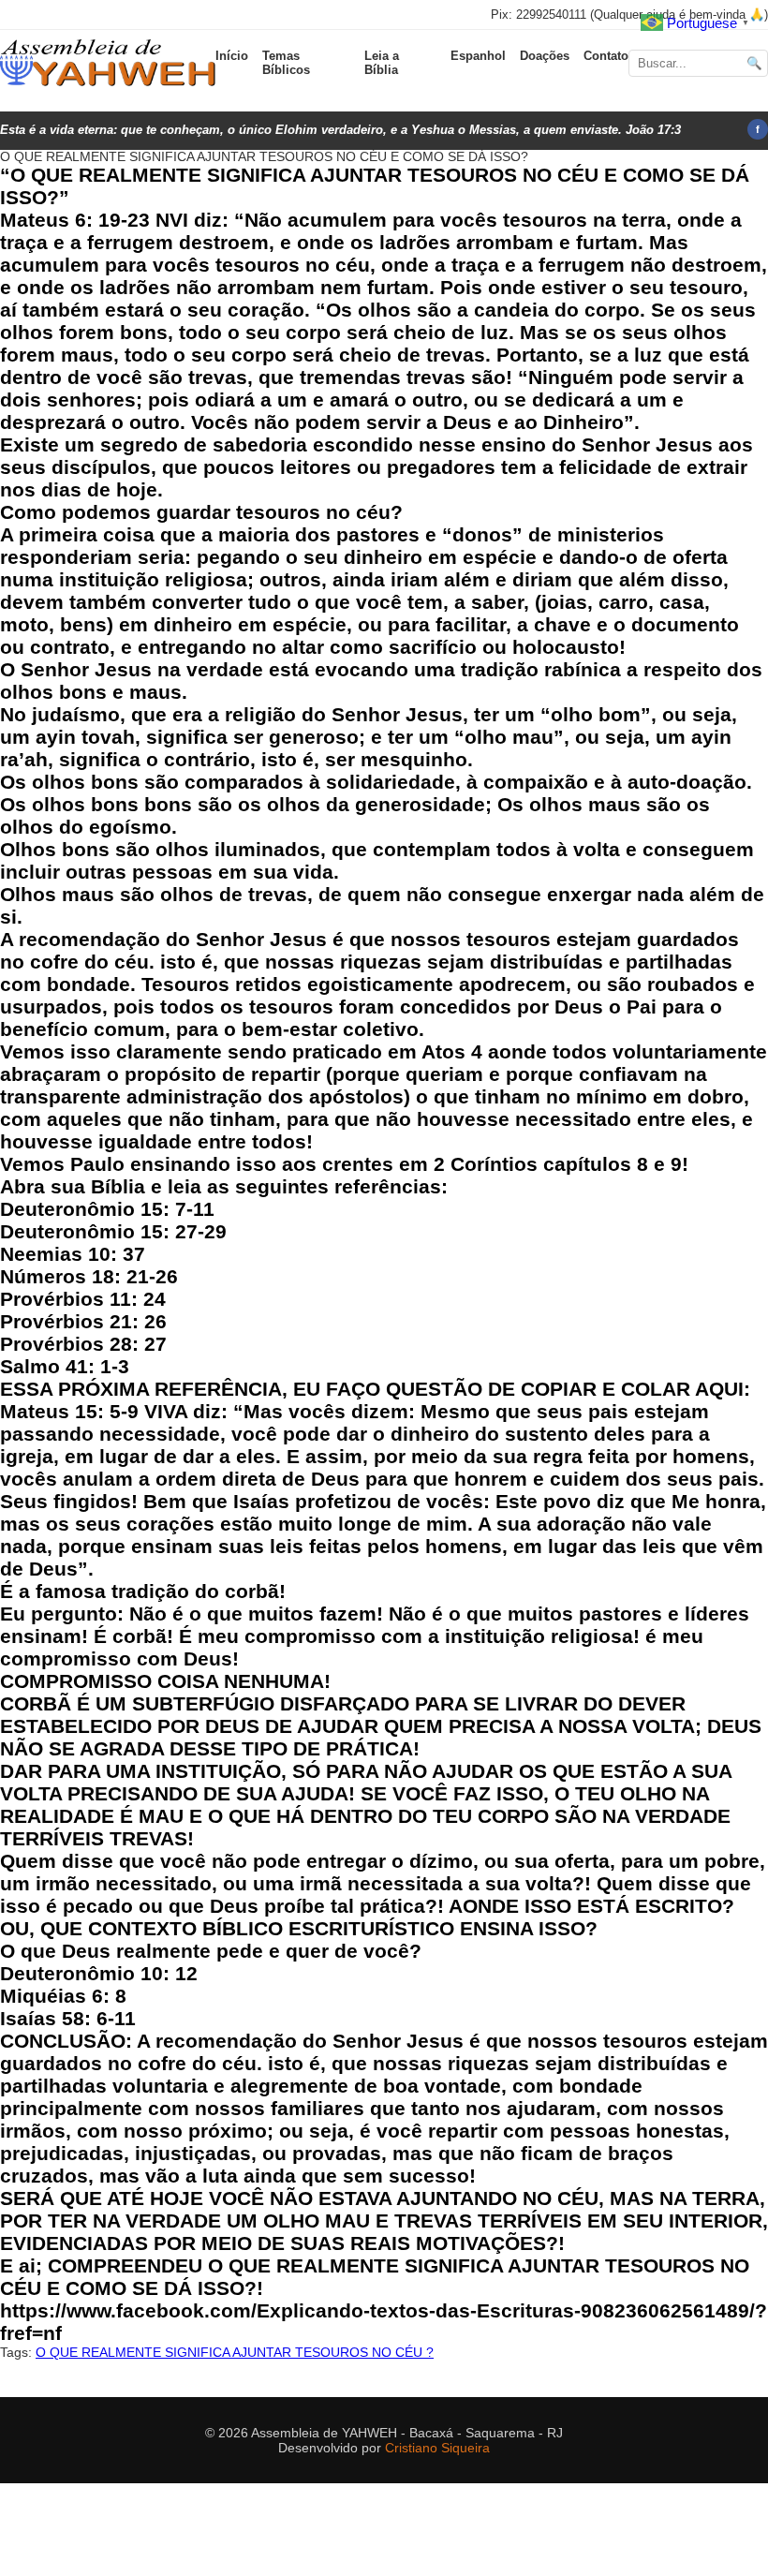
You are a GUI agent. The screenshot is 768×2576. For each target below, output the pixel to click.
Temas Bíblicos (286, 63)
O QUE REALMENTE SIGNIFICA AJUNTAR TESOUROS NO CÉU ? (235, 2352)
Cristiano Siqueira (437, 2448)
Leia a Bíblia (382, 63)
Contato (606, 56)
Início (232, 56)
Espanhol (478, 56)
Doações (545, 56)
